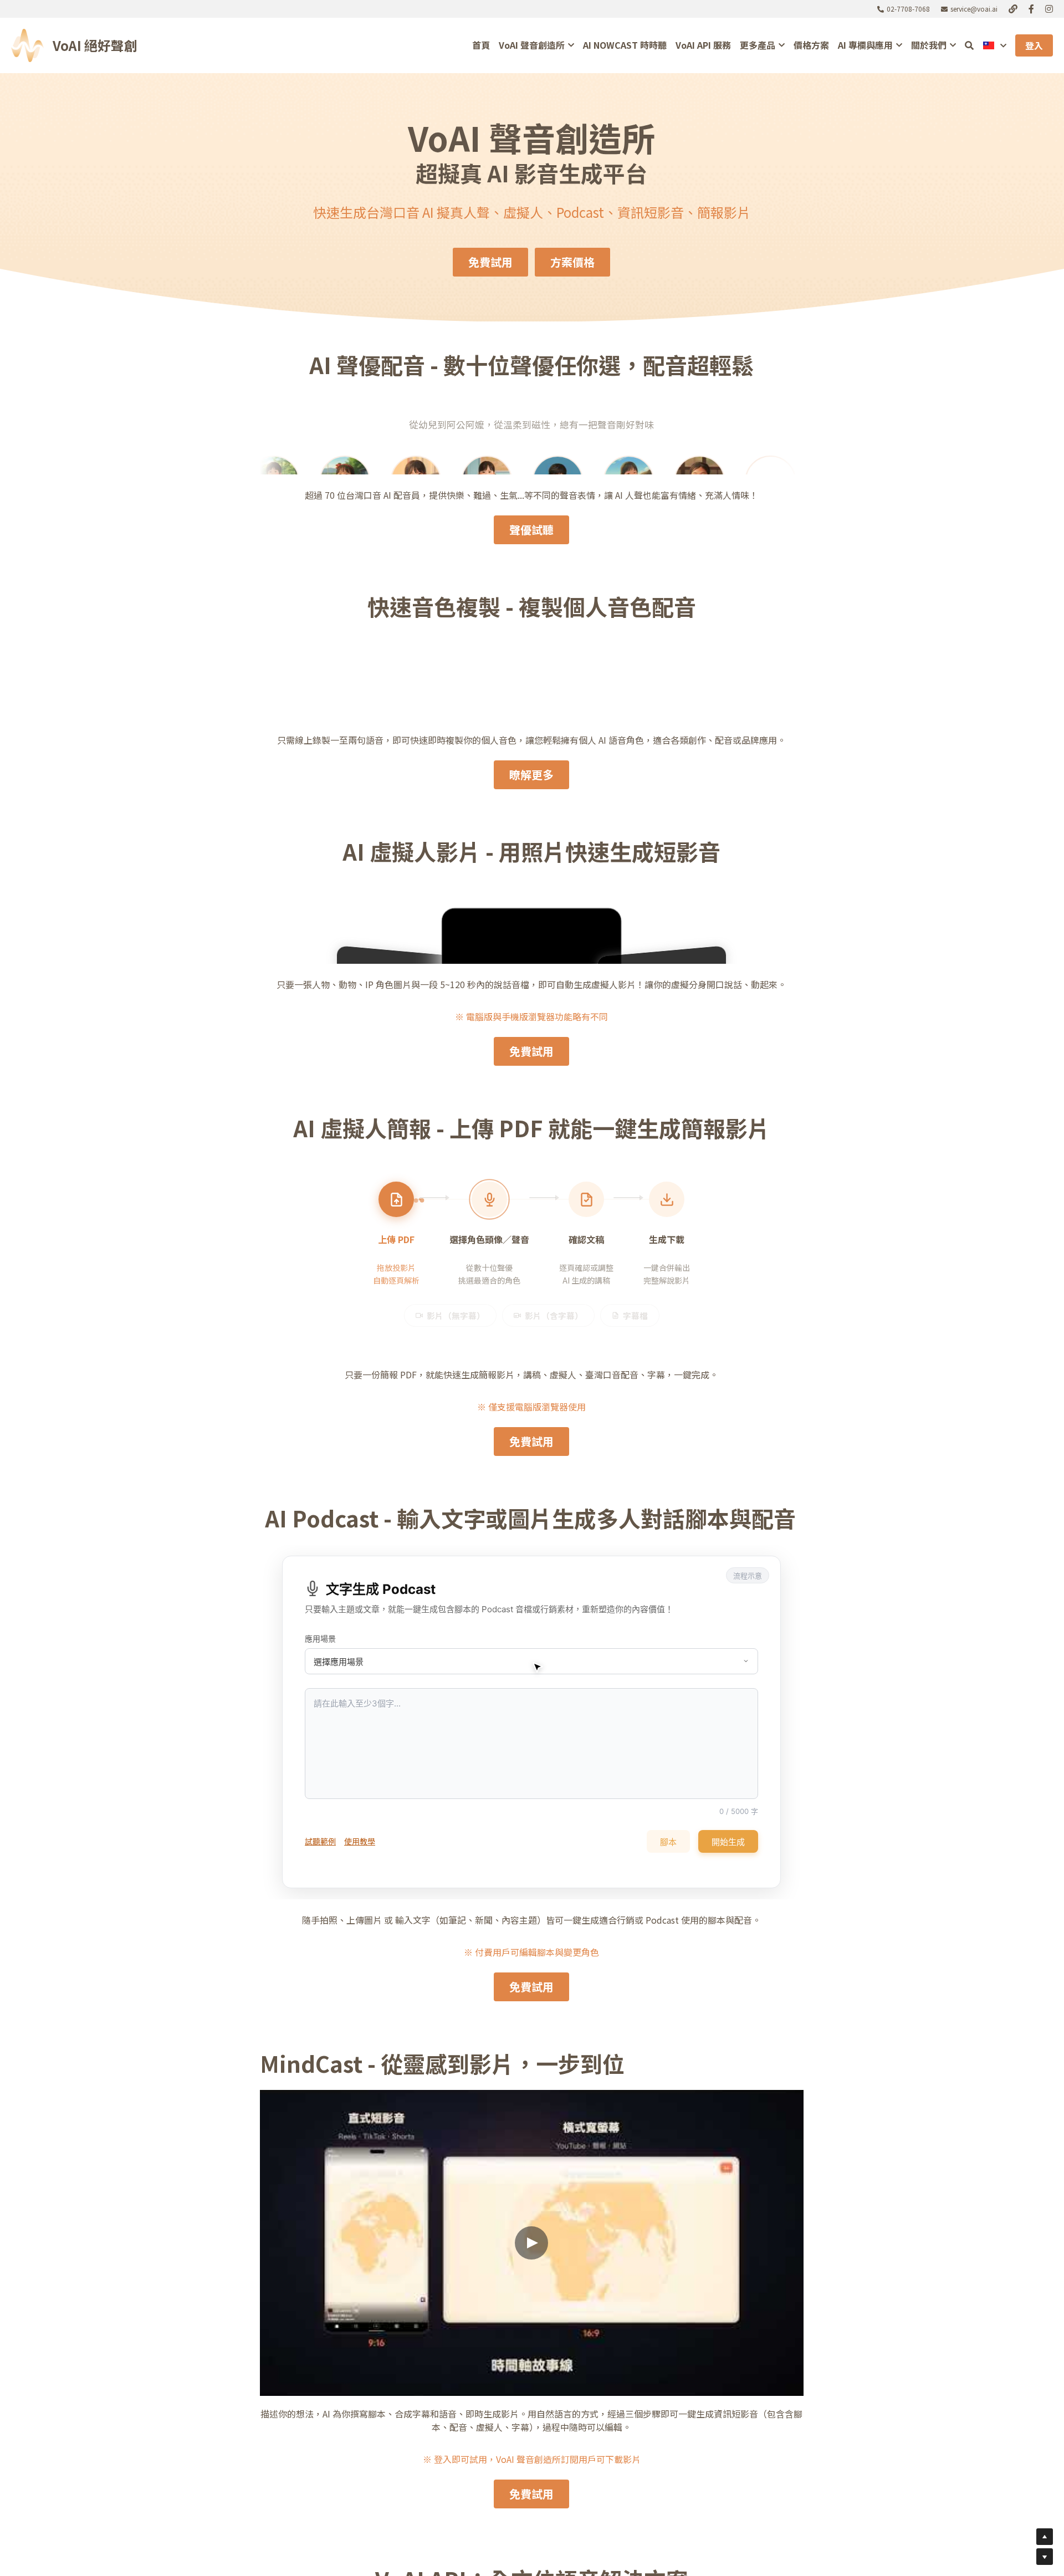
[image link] (27, 45)
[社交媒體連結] (1013, 9)
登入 (1034, 45)
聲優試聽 (531, 987)
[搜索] (969, 45)
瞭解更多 (531, 1232)
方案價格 (572, 262)
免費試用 (490, 262)
